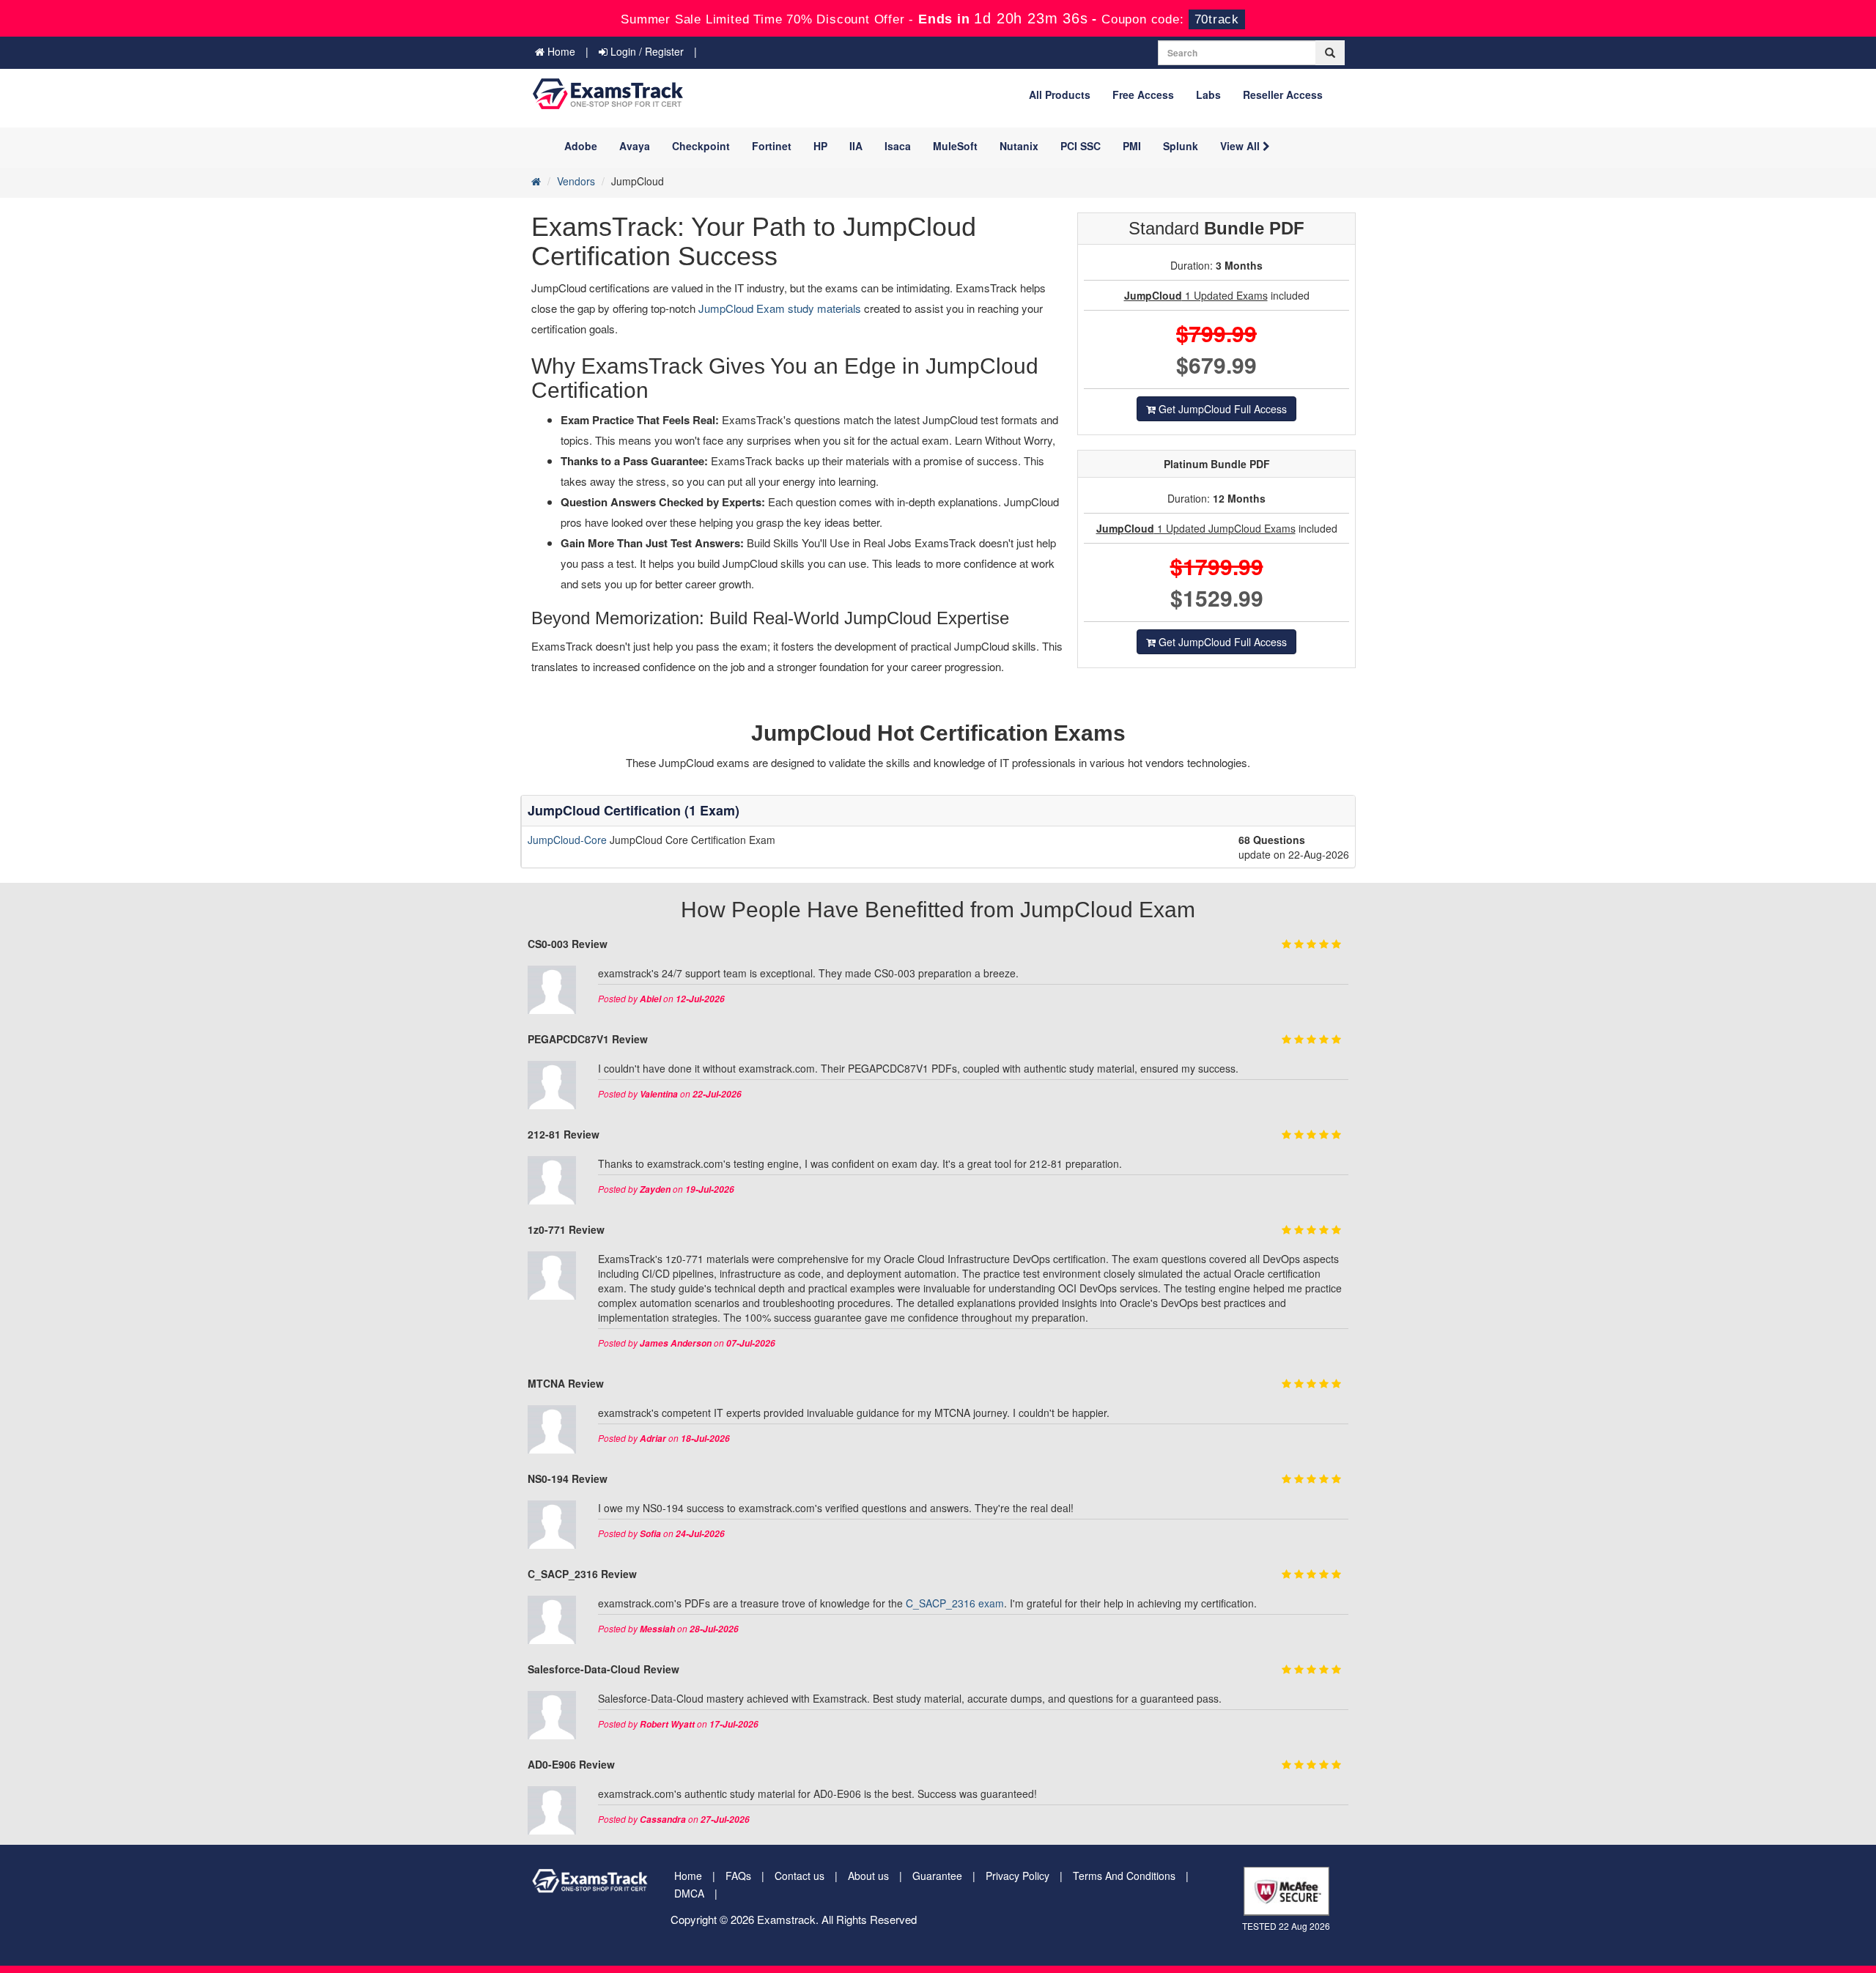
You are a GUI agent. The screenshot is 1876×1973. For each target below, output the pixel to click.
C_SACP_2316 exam (955, 1603)
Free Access (1143, 95)
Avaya (635, 146)
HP (820, 146)
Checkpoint (701, 146)
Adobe (581, 146)
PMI (1132, 146)
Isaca (898, 146)
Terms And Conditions (1124, 1876)
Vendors (576, 181)
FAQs (738, 1876)
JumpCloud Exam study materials (781, 308)
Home (560, 51)
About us (868, 1876)
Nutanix (1019, 146)
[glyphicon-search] (1330, 53)
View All (1241, 146)
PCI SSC (1081, 146)
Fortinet (772, 146)
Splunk (1181, 146)
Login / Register (646, 51)
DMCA (689, 1893)
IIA (856, 146)
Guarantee (937, 1876)
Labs (1208, 95)
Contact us (799, 1876)
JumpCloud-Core (569, 840)
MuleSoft (955, 146)
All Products (1060, 95)
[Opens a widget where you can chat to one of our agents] (1776, 1889)
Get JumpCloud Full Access (1221, 409)
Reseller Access (1283, 95)
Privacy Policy (1018, 1876)
